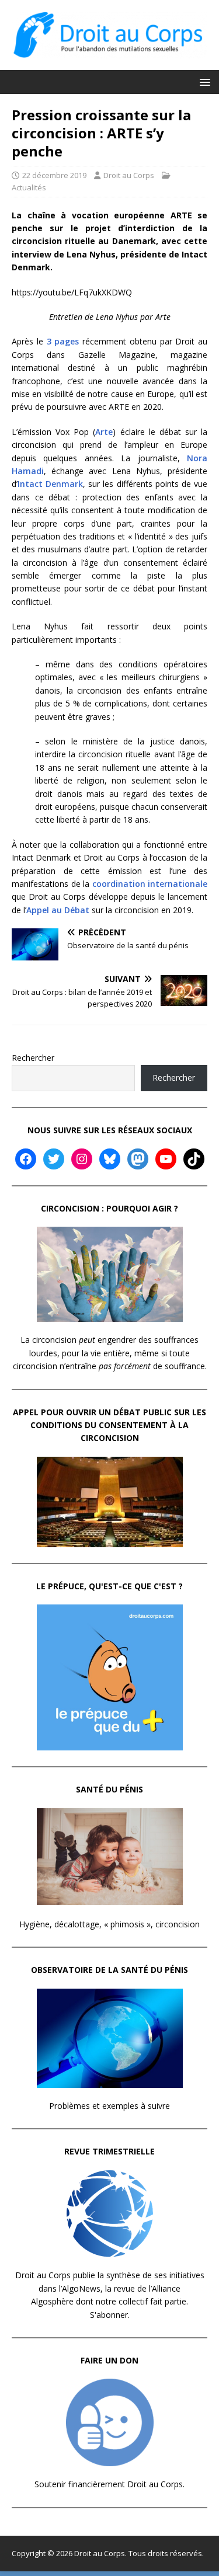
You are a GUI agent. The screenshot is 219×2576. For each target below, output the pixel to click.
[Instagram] (82, 1159)
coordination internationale (150, 884)
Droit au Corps (129, 175)
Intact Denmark (50, 484)
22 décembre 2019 (54, 175)
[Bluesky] (110, 1159)
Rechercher (33, 1058)
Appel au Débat (58, 910)
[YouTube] (166, 1159)
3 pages (63, 341)
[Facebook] (26, 1159)
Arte (104, 432)
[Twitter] (54, 1159)
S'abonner (109, 2315)
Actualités (29, 187)
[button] (203, 81)
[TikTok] (194, 1159)
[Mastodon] (138, 1159)
